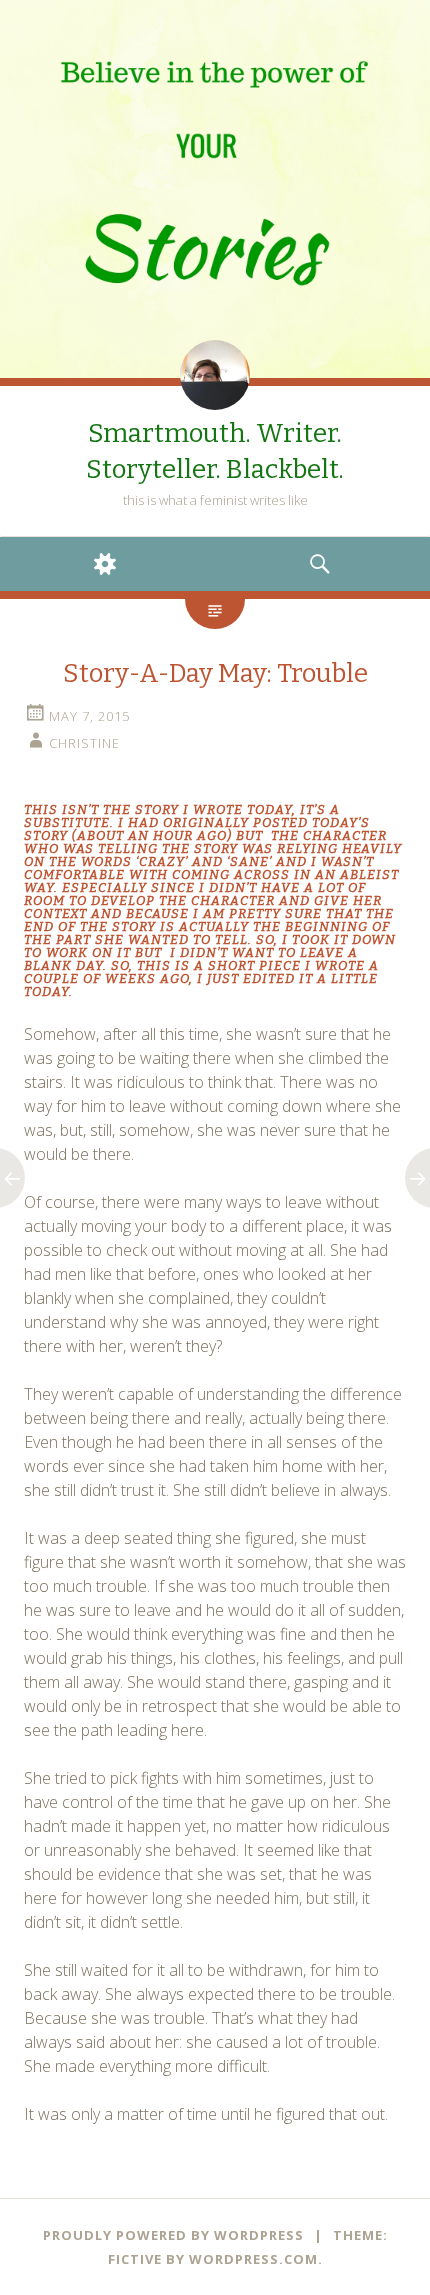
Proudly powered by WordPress (173, 2235)
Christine (84, 743)
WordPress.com (253, 2259)
